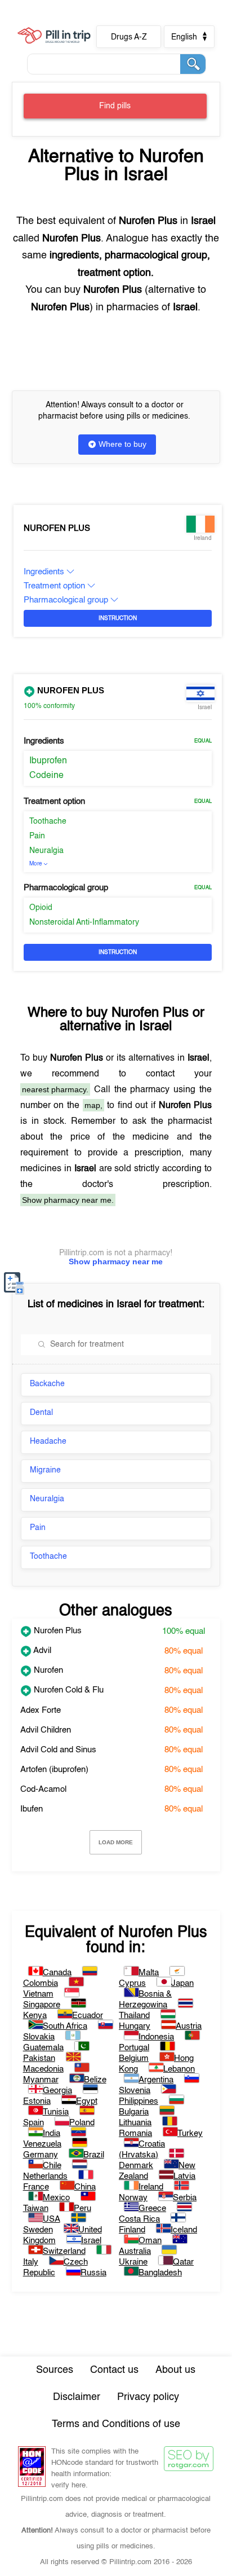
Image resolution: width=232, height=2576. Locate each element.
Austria (189, 2026)
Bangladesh (160, 2273)
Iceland (184, 2230)
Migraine (45, 1470)
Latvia (184, 2176)
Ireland (151, 2187)
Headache (48, 1441)
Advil (41, 1650)
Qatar (183, 2262)
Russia (93, 2273)
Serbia (185, 2198)
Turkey (190, 2133)
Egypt (87, 2101)
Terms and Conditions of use (116, 2424)
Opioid (41, 908)
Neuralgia (46, 851)
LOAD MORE (116, 1842)
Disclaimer (77, 2397)
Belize (95, 2080)
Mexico (56, 2198)
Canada (57, 1973)
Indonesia (156, 2037)
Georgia (57, 2091)
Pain (37, 836)
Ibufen (32, 1809)
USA (52, 2219)
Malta (149, 1973)
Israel (91, 2241)
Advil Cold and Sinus (58, 1750)
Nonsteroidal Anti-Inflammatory (84, 922)
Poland (82, 2123)
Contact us (114, 2370)
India (52, 2133)
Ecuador (88, 2015)
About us (175, 2370)
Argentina (156, 2080)
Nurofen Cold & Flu (68, 1690)
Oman (150, 2241)
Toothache (48, 821)
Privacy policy (148, 2397)
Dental (41, 1413)
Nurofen (47, 1670)
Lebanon (179, 2069)
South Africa (65, 2026)
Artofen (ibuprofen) (54, 1770)
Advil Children (46, 1730)
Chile (52, 2166)
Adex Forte (41, 1710)
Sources (55, 2370)
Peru (82, 2208)
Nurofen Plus (57, 528)
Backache (47, 1384)
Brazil (94, 2155)
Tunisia (56, 2112)
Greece (152, 2208)
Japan (182, 1983)
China (85, 2187)
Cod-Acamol (43, 1789)
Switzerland (64, 2251)
